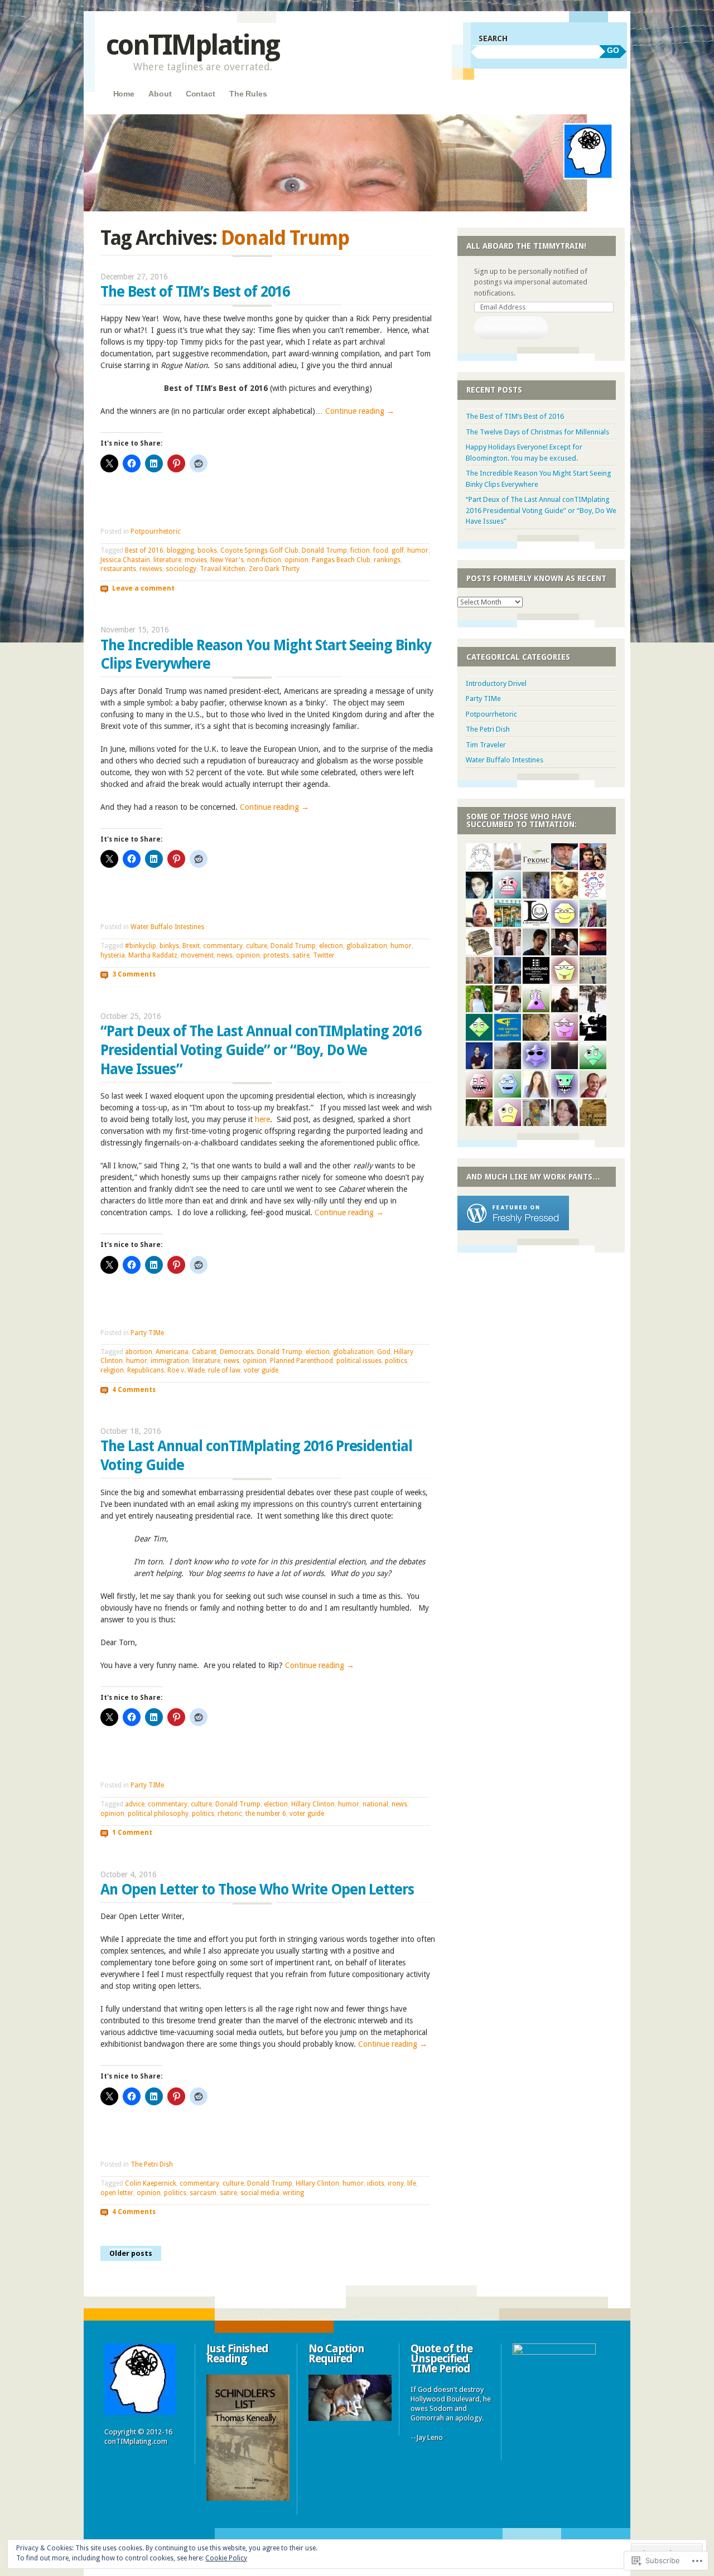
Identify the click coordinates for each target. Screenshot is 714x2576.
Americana (172, 1352)
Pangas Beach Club (341, 560)
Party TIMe (147, 1333)
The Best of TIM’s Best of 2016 (195, 292)
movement (197, 955)
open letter (117, 2193)
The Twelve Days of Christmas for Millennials (537, 432)
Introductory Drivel (496, 683)
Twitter (324, 955)
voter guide (261, 1370)
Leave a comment (143, 588)
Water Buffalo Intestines (167, 927)
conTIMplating (192, 45)
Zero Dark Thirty (274, 569)
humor (418, 550)
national (375, 1804)
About (160, 94)
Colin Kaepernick (151, 2183)
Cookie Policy (226, 2558)
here (262, 1119)
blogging (180, 550)
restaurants (118, 569)
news (225, 955)
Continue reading (360, 411)
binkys (169, 946)
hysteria (113, 955)
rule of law (224, 1370)
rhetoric (230, 1814)
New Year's (227, 560)
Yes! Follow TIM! (511, 328)
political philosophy (158, 1814)
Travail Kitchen (223, 569)
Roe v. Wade (186, 1370)
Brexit (191, 946)
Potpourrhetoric (156, 531)
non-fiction (264, 560)
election (331, 946)
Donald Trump (324, 550)
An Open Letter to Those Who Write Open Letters (257, 1889)
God (384, 1352)
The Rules (248, 94)
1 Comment (132, 1833)
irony (396, 2183)
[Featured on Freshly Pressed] (513, 1228)
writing (293, 2193)
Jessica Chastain (125, 560)
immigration (170, 1361)
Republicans (146, 1370)
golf (398, 550)
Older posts (131, 2253)
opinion (296, 560)
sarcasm (203, 2193)
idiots (376, 2183)
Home (124, 94)
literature (167, 560)
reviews (151, 569)
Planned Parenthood (301, 1361)
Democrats (237, 1352)
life (412, 2183)
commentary (223, 946)
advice (135, 1804)
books (207, 550)
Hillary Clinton (313, 1804)
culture (257, 946)
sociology (181, 569)
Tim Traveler (486, 745)
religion (112, 1370)
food (381, 550)
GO (613, 50)
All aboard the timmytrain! (526, 246)
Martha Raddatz (153, 955)
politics (396, 1361)
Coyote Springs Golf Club (259, 550)
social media (260, 2193)
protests (276, 955)
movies (196, 560)
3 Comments (134, 974)
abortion (139, 1352)
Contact (201, 94)
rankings (387, 560)
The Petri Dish (152, 2164)
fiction (360, 550)
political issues (359, 1361)
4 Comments (134, 1389)
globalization (367, 946)
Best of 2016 (144, 550)
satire (301, 955)
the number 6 (266, 1814)
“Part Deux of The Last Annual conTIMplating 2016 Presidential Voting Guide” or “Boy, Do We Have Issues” (261, 1050)
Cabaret (204, 1352)
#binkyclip (141, 946)
